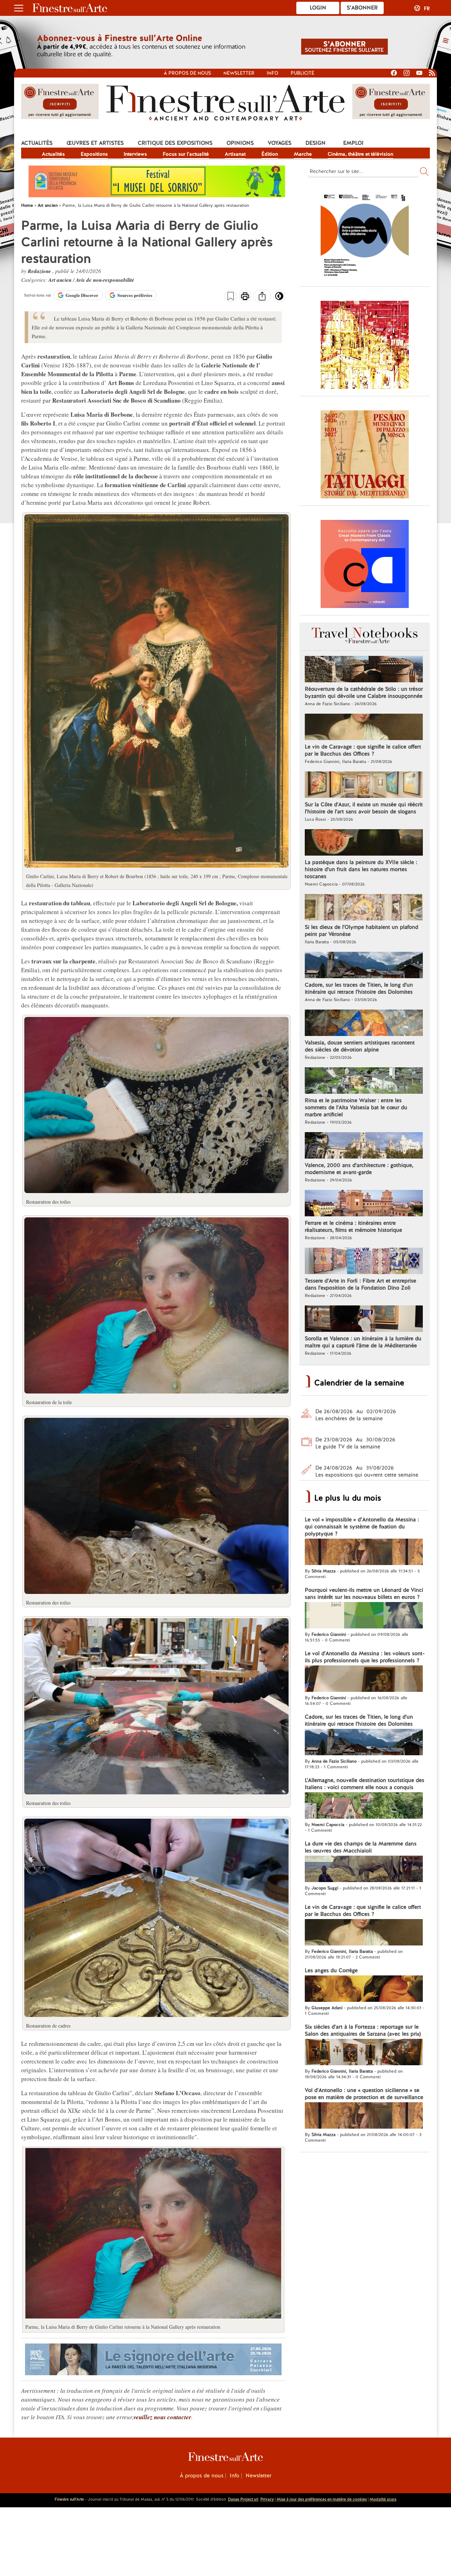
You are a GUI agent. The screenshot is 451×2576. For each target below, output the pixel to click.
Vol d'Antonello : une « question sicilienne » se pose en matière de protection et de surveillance (364, 2094)
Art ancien (61, 280)
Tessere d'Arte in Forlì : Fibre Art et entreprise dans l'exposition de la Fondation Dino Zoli (360, 1284)
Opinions (240, 143)
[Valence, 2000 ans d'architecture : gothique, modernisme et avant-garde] (364, 1146)
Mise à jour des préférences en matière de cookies (322, 2499)
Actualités (37, 143)
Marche (303, 154)
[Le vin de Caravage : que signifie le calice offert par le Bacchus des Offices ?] (364, 728)
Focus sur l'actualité (186, 154)
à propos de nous (187, 73)
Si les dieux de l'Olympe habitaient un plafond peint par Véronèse (362, 931)
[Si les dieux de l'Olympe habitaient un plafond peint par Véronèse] (364, 908)
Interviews (135, 154)
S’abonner (362, 8)
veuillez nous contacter (162, 2417)
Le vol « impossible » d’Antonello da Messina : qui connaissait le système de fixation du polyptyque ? (362, 1527)
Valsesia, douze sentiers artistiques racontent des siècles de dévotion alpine (360, 1046)
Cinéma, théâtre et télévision (360, 154)
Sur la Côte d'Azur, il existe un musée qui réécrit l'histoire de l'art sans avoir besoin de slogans (364, 808)
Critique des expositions (175, 143)
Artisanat (235, 154)
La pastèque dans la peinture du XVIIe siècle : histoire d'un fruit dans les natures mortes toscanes (361, 869)
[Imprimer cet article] (245, 297)
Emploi (353, 143)
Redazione (40, 271)
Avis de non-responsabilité (105, 280)
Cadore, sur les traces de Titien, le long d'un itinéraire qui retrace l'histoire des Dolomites (359, 988)
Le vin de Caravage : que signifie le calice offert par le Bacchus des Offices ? (363, 750)
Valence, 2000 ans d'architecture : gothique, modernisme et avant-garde (359, 1169)
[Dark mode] (279, 298)
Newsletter (239, 73)
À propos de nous (202, 2476)
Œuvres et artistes (95, 143)
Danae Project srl (243, 2499)
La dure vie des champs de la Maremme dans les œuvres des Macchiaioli (361, 1847)
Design (316, 143)
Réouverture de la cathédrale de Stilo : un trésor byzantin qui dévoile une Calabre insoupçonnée (364, 693)
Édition (270, 154)
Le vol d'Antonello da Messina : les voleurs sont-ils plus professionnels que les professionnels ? (365, 1657)
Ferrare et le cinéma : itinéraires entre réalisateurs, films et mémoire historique (353, 1227)
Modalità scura (383, 2499)
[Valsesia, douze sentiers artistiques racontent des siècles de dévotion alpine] (364, 1024)
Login (318, 8)
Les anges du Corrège (331, 1970)
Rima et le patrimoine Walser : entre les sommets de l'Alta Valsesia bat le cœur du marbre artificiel (356, 1107)
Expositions (94, 154)
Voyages (280, 143)
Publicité (302, 73)
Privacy (267, 2499)
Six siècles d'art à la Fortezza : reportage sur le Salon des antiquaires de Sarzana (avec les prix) (363, 2030)
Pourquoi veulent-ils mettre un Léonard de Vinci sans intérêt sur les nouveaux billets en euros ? (364, 1594)
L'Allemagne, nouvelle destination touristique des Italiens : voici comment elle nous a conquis (364, 1784)
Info (273, 73)
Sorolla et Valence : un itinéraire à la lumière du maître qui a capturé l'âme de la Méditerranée (363, 1342)
